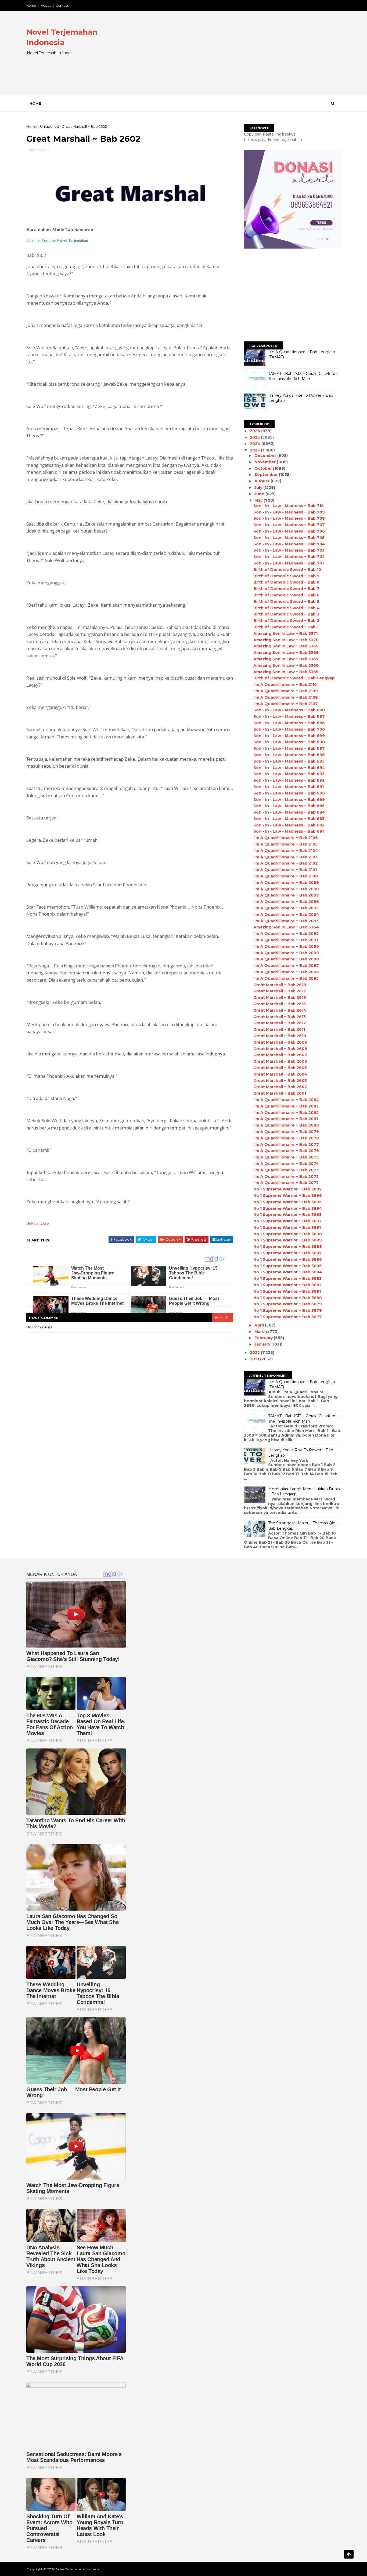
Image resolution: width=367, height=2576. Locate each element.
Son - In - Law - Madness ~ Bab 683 (289, 819)
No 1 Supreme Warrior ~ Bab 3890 (288, 1234)
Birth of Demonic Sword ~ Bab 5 (286, 602)
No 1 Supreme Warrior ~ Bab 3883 (287, 1278)
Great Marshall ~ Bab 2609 (280, 1042)
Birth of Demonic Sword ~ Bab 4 (287, 608)
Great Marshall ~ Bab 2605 (280, 1068)
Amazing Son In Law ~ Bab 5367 (286, 659)
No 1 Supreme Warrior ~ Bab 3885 (287, 1266)
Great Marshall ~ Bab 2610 (280, 1036)
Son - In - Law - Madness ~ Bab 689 (289, 800)
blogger (223, 1318)
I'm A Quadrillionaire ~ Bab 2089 (286, 953)
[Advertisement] (243, 57)
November (266, 462)
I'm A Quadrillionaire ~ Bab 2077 (286, 1145)
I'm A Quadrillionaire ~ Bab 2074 (286, 1164)
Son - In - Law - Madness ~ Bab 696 (289, 755)
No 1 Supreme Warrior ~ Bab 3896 (288, 1196)
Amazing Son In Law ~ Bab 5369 (286, 646)
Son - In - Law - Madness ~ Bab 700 (289, 729)
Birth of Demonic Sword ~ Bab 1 (286, 627)
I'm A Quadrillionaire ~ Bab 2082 (286, 1113)
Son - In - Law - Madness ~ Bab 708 (289, 518)
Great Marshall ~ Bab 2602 (280, 1087)
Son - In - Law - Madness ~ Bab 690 (289, 793)
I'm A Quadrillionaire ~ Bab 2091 (286, 940)
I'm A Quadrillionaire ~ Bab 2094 (286, 914)
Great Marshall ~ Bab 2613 (280, 1017)
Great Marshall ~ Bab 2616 (280, 997)
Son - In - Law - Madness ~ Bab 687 (289, 716)
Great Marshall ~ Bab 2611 (279, 1029)
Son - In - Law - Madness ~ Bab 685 (289, 806)
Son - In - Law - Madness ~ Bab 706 (289, 531)
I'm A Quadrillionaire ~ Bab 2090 (286, 946)
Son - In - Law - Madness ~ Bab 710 (289, 506)
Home (31, 6)
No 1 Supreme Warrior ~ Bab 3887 (288, 1253)
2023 (255, 450)
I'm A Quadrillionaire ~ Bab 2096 (286, 902)
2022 (255, 1353)
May (259, 500)
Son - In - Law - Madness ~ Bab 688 (289, 710)
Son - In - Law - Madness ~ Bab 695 (289, 761)
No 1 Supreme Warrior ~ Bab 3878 (288, 1310)
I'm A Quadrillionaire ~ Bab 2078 (286, 1138)
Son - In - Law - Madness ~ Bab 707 (289, 525)
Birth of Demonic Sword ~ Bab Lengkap (294, 678)
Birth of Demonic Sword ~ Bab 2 (286, 621)
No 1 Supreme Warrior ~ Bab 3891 (287, 1227)
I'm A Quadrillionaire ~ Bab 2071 (286, 1183)
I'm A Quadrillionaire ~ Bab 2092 (286, 934)
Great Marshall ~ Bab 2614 (280, 1010)
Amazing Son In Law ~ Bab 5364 (286, 927)
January (263, 1344)
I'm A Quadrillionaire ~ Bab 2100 (286, 876)
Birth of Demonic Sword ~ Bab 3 (286, 614)
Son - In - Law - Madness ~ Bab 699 (289, 736)
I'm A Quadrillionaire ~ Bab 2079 (286, 1132)
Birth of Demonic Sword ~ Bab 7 (286, 589)
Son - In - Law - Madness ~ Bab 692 (289, 780)
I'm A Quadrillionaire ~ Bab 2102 (285, 863)
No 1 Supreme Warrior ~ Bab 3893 (287, 1215)
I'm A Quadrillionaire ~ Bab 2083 (286, 1106)
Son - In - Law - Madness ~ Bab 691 (289, 787)
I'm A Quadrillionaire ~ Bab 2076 (286, 1151)
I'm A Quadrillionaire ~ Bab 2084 (286, 1100)
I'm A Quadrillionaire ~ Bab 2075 (286, 1157)
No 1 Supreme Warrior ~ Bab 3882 (287, 1285)
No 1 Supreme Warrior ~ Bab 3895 (287, 1202)
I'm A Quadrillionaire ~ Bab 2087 (286, 965)
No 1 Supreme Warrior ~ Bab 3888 (288, 1247)
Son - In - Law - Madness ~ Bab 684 (289, 812)
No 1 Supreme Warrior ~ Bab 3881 (287, 1291)
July (259, 487)
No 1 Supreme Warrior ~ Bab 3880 (288, 1298)
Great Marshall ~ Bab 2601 (280, 1093)
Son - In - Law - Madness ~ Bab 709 (289, 512)
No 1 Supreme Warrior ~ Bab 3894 (288, 1208)
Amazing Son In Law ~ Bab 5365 (286, 672)
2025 (255, 437)
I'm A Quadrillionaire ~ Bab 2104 (286, 851)
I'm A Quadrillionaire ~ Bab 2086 (286, 972)
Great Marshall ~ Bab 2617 (280, 991)
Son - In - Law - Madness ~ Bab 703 (289, 550)
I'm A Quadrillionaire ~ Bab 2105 (285, 844)
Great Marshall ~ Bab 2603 (280, 1081)
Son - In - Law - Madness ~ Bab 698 (289, 742)
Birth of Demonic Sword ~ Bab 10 (287, 570)
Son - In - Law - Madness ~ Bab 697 (289, 748)
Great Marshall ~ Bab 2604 (280, 1074)
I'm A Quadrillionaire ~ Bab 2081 (286, 1119)
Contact (62, 6)
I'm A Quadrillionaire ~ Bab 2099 (286, 883)
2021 (255, 1359)
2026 (256, 431)
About (46, 6)
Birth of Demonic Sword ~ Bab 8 (286, 582)
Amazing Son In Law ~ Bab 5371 (285, 633)
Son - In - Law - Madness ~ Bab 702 (289, 557)
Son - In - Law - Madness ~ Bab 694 (289, 768)
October (264, 468)
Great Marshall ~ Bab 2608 (280, 1049)
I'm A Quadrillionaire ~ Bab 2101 (285, 870)
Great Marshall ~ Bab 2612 (280, 1023)
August (262, 481)
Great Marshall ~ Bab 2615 (280, 1004)
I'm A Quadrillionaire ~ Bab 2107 (286, 704)
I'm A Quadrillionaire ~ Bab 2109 (286, 691)
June (260, 494)
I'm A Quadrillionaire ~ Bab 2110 (285, 684)
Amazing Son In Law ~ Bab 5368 (286, 653)
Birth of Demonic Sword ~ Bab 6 (286, 595)
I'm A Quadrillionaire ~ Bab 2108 (286, 697)
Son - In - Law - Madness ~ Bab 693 (289, 774)
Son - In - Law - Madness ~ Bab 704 (289, 544)
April (260, 1325)
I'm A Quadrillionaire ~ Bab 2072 (286, 1176)
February (264, 1338)
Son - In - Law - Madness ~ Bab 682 (289, 825)
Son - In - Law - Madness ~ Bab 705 (289, 538)
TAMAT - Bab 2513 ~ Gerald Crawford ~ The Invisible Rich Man (303, 376)
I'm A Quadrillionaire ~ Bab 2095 (286, 908)
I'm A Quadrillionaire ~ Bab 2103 (285, 857)
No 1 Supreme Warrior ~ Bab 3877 (288, 1317)
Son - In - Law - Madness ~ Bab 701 (289, 563)
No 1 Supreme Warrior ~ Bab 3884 (288, 1272)
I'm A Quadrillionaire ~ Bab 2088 (286, 959)
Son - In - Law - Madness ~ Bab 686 (289, 723)
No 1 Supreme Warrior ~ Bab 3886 (288, 1259)
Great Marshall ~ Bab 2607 (280, 1055)
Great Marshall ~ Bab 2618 (280, 985)
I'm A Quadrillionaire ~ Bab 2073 (286, 1170)
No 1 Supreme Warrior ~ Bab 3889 (288, 1240)
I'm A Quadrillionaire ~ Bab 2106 (286, 838)
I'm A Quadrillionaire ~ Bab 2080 (286, 1125)
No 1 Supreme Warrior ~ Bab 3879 (288, 1304)
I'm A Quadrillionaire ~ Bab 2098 (286, 889)
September (267, 475)
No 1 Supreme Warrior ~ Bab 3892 (287, 1221)
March (261, 1332)
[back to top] (349, 2554)
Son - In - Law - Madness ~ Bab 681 (289, 831)
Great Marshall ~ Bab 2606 (280, 1061)
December (266, 456)
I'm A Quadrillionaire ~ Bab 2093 (286, 921)
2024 (256, 444)
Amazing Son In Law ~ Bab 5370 (286, 640)
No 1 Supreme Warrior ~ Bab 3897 (288, 1189)
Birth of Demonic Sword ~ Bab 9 (286, 576)
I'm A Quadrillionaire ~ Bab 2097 (286, 895)
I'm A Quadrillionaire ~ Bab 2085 (286, 978)
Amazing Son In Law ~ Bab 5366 (286, 665)
